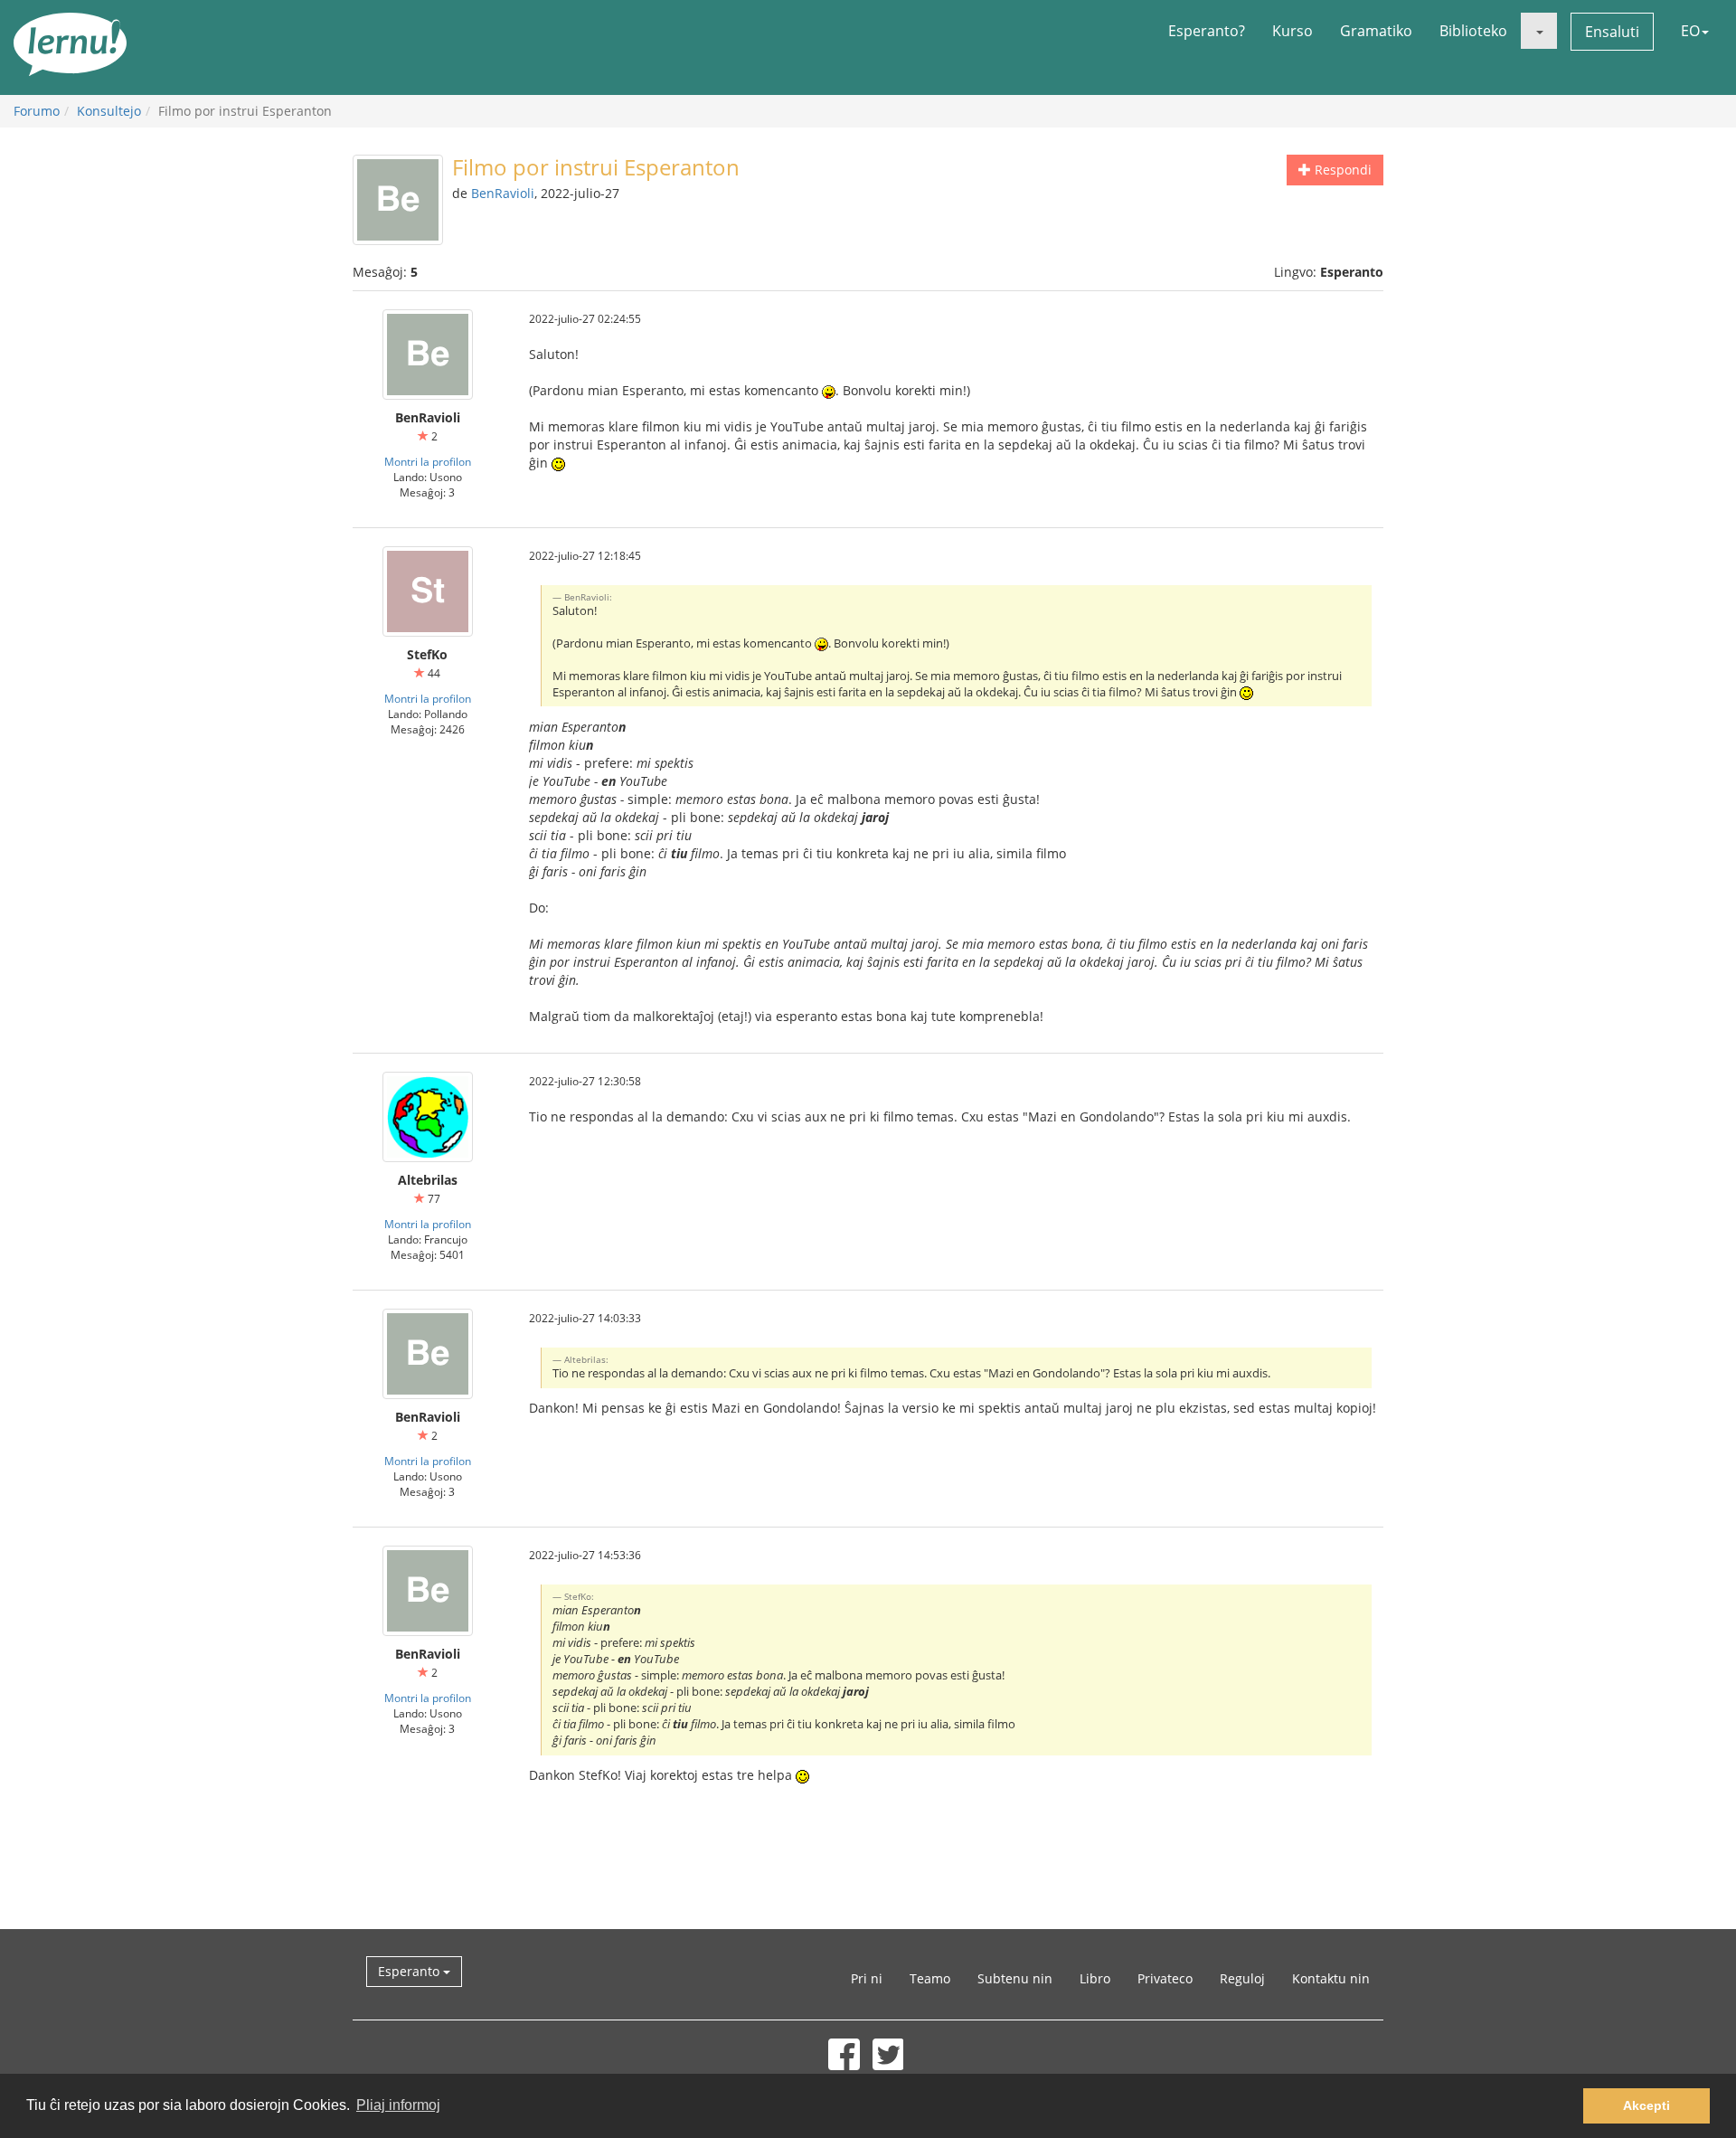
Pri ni (867, 1978)
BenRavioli (503, 193)
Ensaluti (1612, 32)
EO (1690, 31)
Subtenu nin (1015, 1978)
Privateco (1165, 1978)
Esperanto (410, 1971)
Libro (1095, 1978)
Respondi (1341, 170)
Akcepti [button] (1646, 2105)
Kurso (1293, 31)
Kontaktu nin (1331, 1978)
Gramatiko (1376, 31)
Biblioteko (1473, 31)
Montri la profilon (428, 461)
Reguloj (1242, 1978)
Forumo (37, 111)
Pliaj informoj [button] (398, 2105)
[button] (1539, 31)
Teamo (930, 1978)
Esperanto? (1207, 31)
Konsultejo (109, 111)
